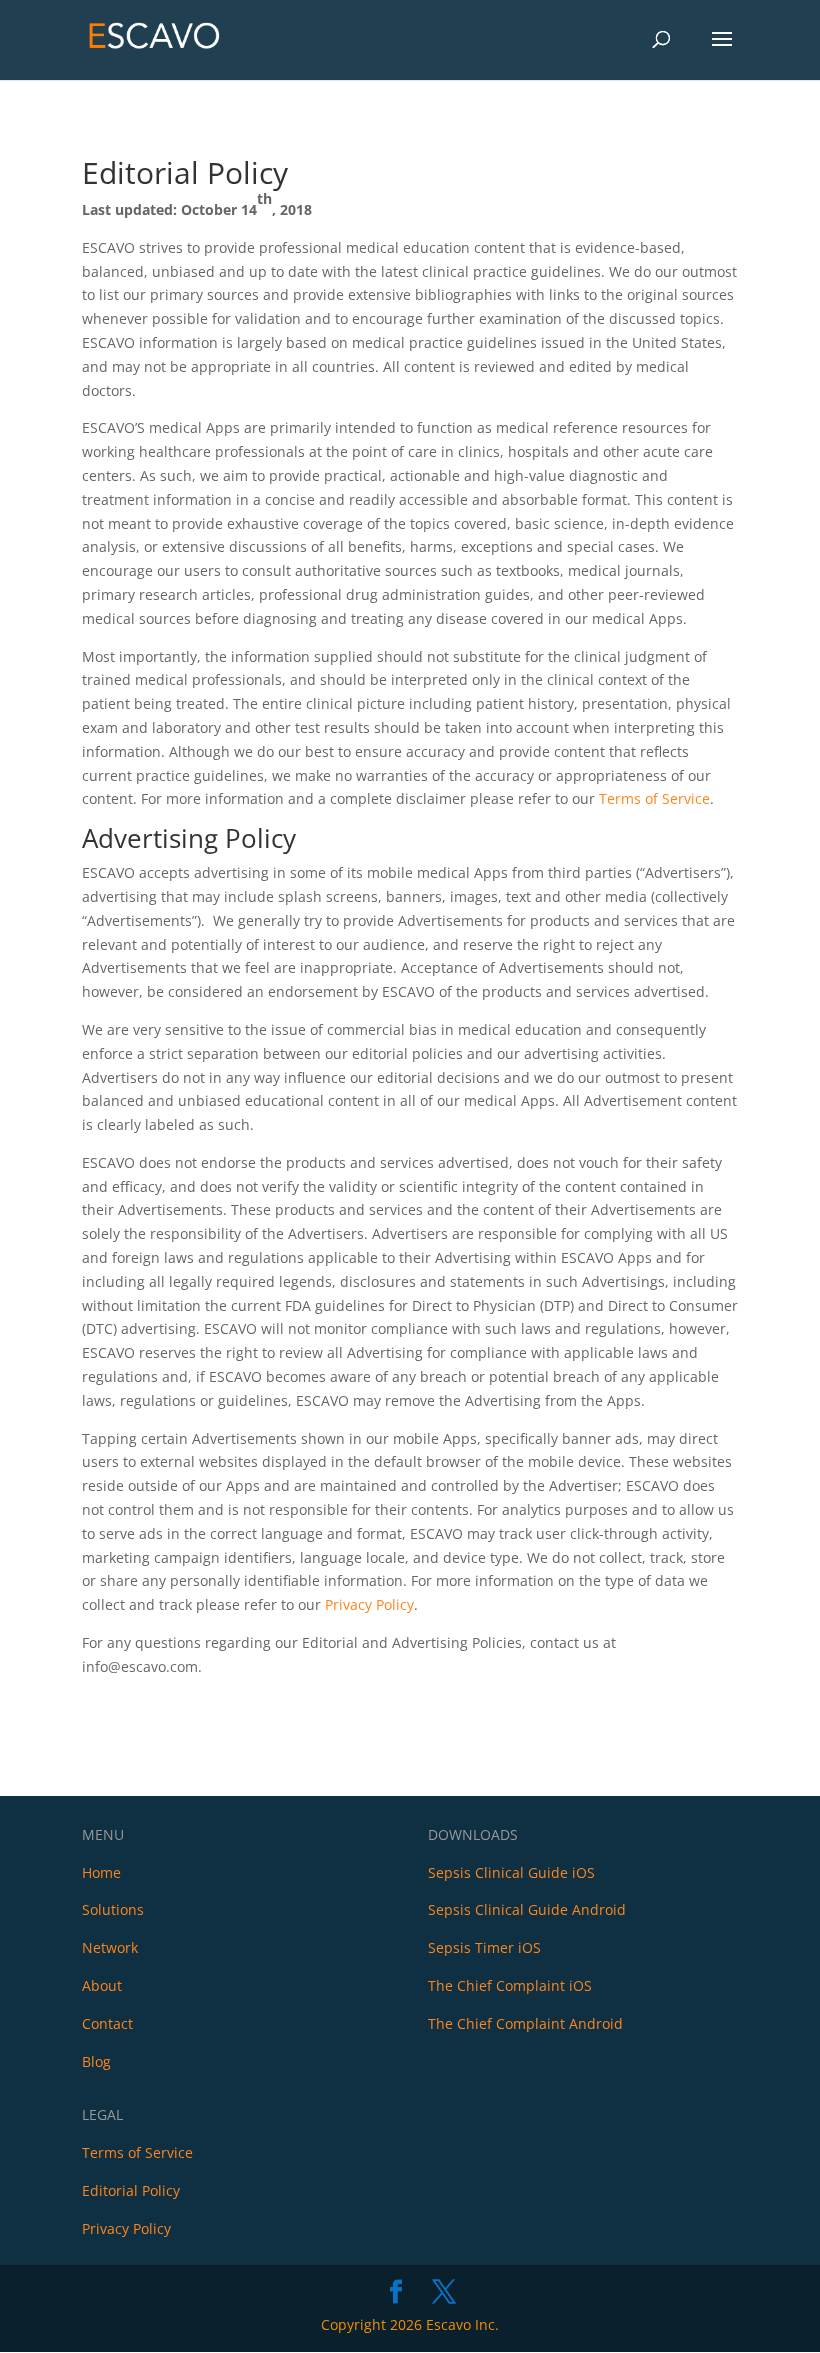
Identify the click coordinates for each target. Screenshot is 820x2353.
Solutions (113, 1909)
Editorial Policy (131, 2190)
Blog (96, 2061)
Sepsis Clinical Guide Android (527, 1909)
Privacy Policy (369, 1604)
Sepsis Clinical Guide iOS (511, 1872)
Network (110, 1947)
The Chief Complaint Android (525, 2023)
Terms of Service (654, 798)
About (102, 1985)
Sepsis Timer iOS (484, 1947)
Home (101, 1872)
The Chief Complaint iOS (510, 1985)
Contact (107, 2023)
